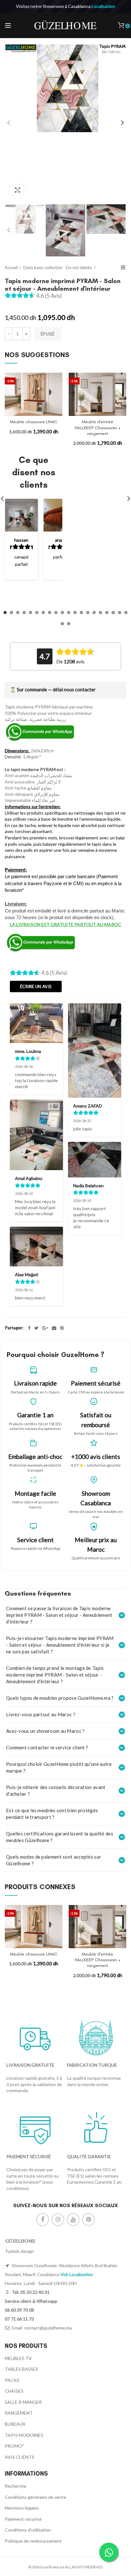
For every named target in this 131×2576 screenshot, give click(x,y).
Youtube (73, 2220)
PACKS (12, 2380)
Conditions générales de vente (35, 2497)
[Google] (45, 1328)
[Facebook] (29, 1328)
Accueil (11, 268)
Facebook (43, 2220)
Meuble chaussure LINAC (34, 422)
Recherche (16, 2486)
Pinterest (88, 2220)
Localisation (103, 6)
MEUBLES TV (18, 2358)
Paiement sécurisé (23, 2519)
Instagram (58, 2220)
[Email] (54, 1328)
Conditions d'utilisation (28, 2530)
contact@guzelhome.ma (48, 2328)
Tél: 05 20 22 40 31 (30, 2292)
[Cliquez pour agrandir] (17, 190)
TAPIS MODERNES (24, 2435)
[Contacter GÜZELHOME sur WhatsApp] (109, 2552)
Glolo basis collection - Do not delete (58, 268)
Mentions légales (22, 2508)
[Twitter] (36, 1328)
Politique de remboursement (33, 2541)
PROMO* (14, 2446)
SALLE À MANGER (23, 2402)
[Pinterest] (62, 1328)
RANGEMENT (19, 2413)
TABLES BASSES (21, 2369)
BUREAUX (15, 2424)
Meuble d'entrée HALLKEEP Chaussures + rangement (98, 427)
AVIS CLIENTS (20, 2457)
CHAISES (14, 2391)
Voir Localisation (77, 2274)
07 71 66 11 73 (19, 2319)
